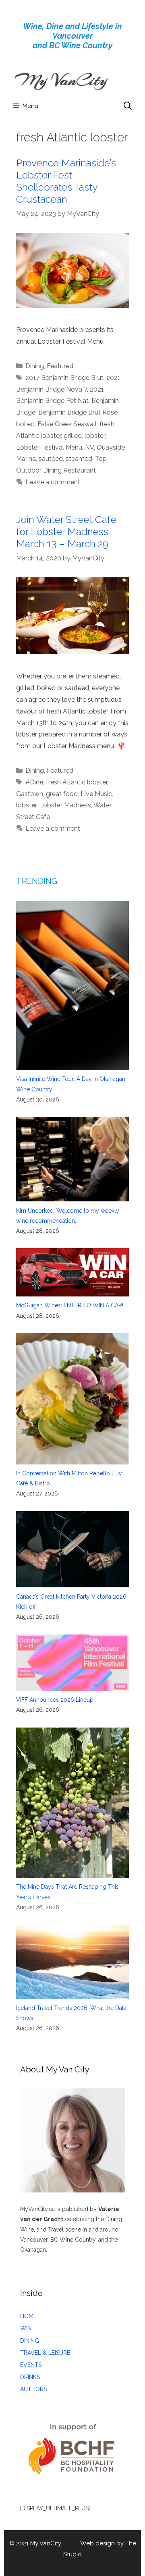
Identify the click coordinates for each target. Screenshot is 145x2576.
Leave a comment (53, 482)
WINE (27, 2328)
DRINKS (30, 2377)
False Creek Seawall (67, 424)
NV (89, 447)
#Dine (34, 782)
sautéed (51, 459)
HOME (28, 2316)
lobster (95, 436)
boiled (25, 424)
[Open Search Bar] (128, 106)
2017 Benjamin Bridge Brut (64, 378)
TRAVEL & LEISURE (45, 2353)
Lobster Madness (65, 805)
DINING (30, 2341)
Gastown (30, 794)
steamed (79, 459)
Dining (35, 366)
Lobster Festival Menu (49, 447)
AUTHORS (33, 2389)
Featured (60, 366)
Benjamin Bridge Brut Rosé (78, 412)
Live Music (96, 794)
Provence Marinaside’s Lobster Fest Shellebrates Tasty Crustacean (66, 181)
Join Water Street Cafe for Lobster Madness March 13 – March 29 (66, 531)
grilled (73, 436)
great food (62, 794)
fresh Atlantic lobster (77, 782)
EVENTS (31, 2365)
